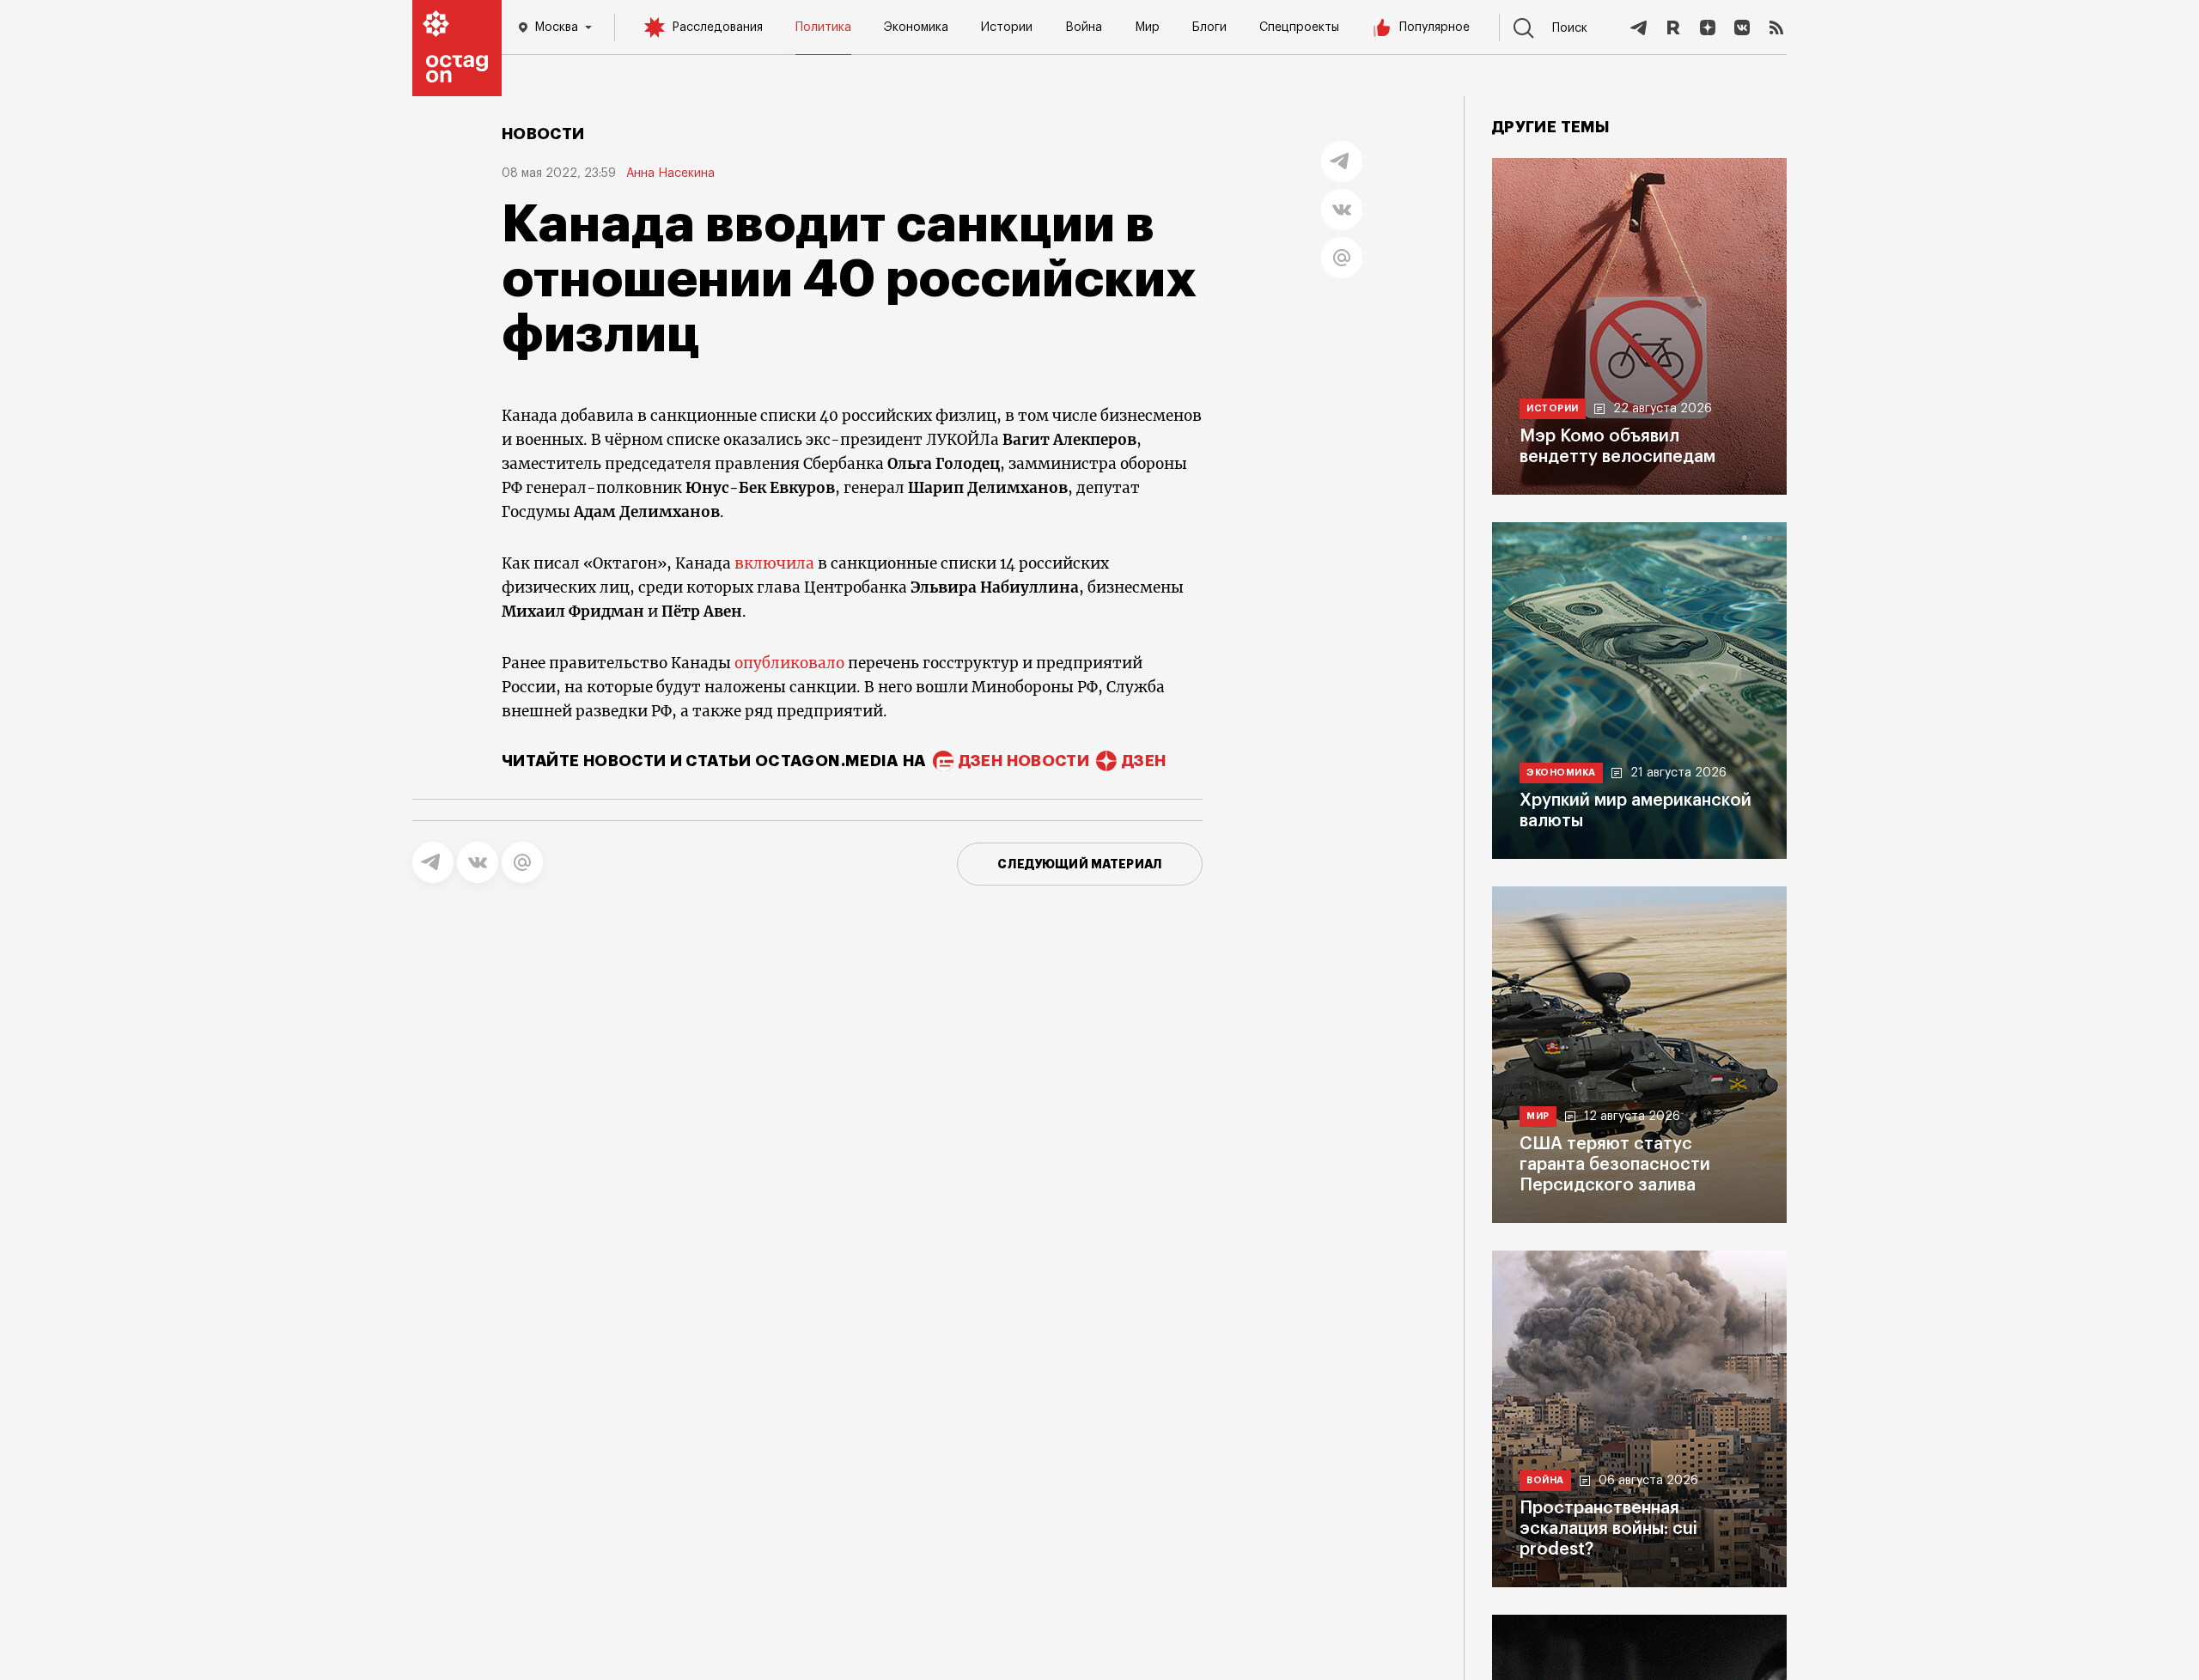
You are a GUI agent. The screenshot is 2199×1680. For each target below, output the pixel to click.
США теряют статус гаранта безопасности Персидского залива (1615, 1165)
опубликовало (789, 663)
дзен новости (1024, 761)
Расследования (717, 27)
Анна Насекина (670, 173)
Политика (823, 27)
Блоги (1209, 27)
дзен (1144, 761)
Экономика (916, 27)
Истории (1007, 27)
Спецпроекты (1299, 27)
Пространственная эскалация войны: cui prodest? (1608, 1529)
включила (774, 563)
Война (1084, 27)
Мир (1147, 27)
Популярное (1435, 27)
